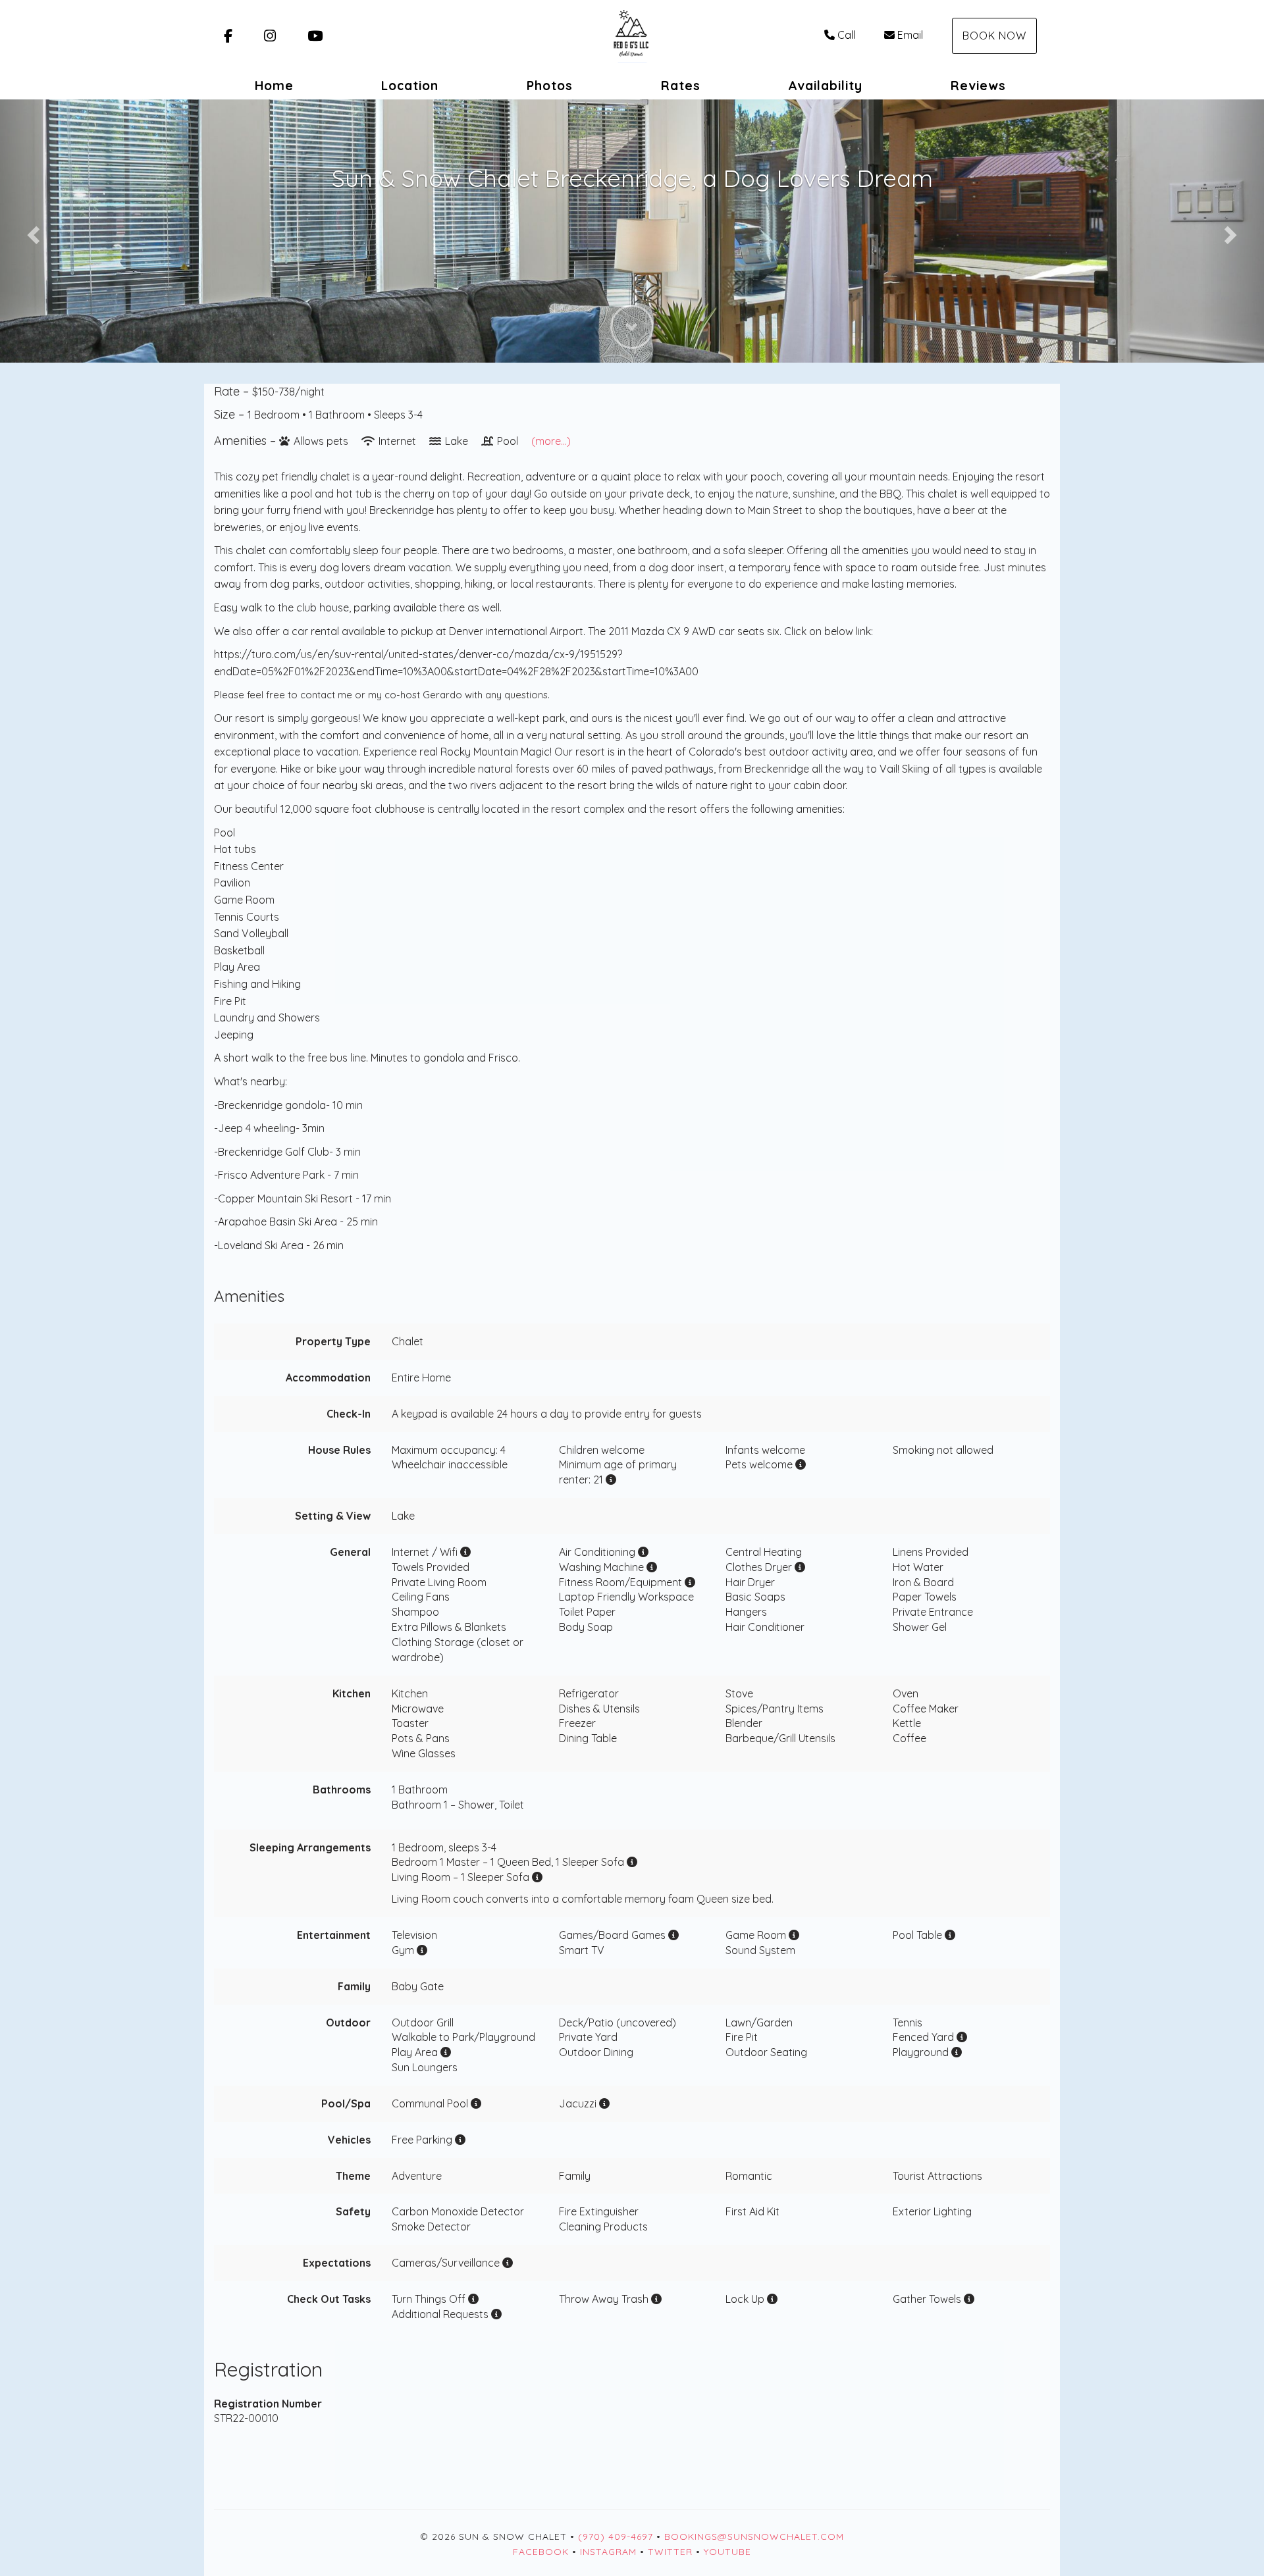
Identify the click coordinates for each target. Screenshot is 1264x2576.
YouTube (727, 2552)
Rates (681, 86)
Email (910, 35)
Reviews (978, 86)
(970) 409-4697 (616, 2537)
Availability (825, 86)
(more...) (551, 441)
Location (410, 86)
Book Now (994, 36)
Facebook (541, 2552)
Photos (550, 86)
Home (274, 86)
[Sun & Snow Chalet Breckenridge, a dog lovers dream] (632, 36)
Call (846, 35)
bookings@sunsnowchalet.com (754, 2537)
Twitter (670, 2552)
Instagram (608, 2552)
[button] (32, 231)
